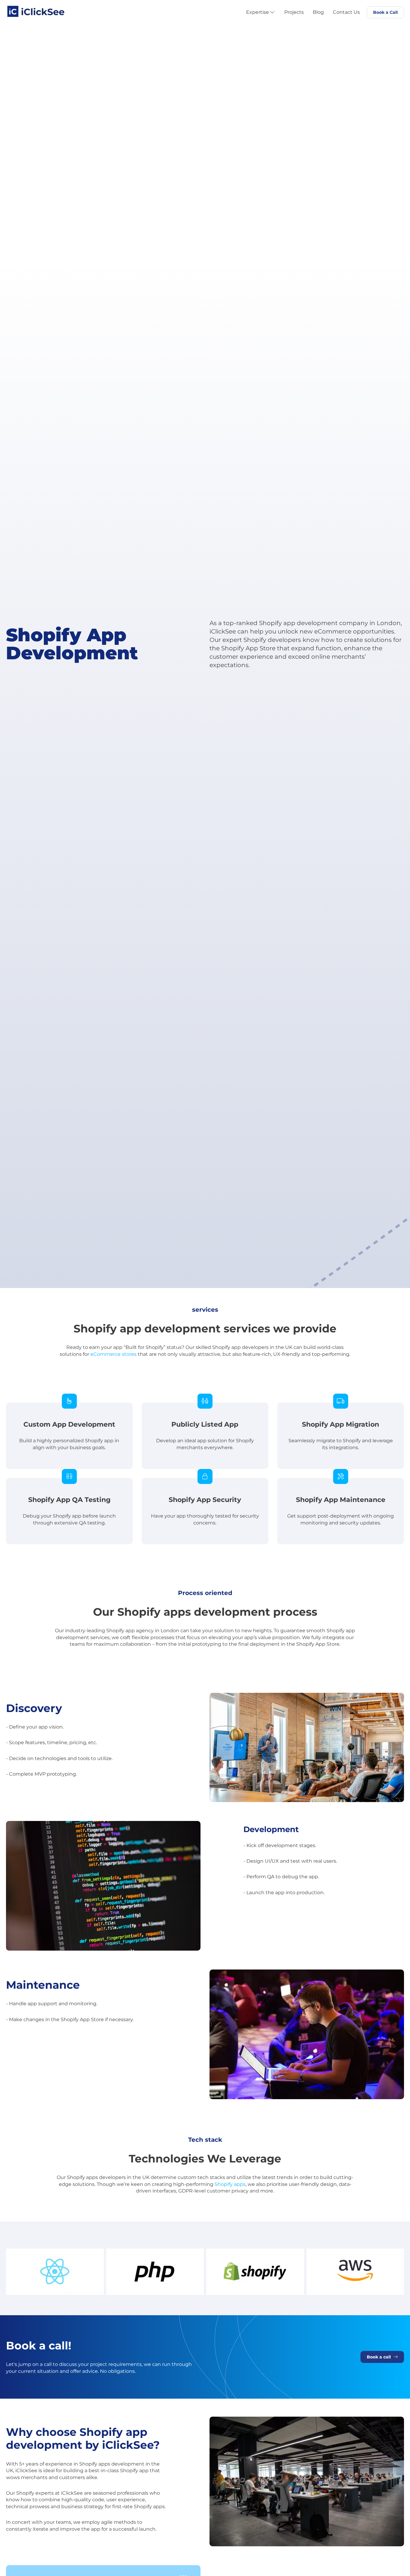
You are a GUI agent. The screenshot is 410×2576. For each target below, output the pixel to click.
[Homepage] (36, 9)
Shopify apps (230, 2184)
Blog (318, 12)
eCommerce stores (113, 1354)
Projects (294, 12)
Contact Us (346, 12)
